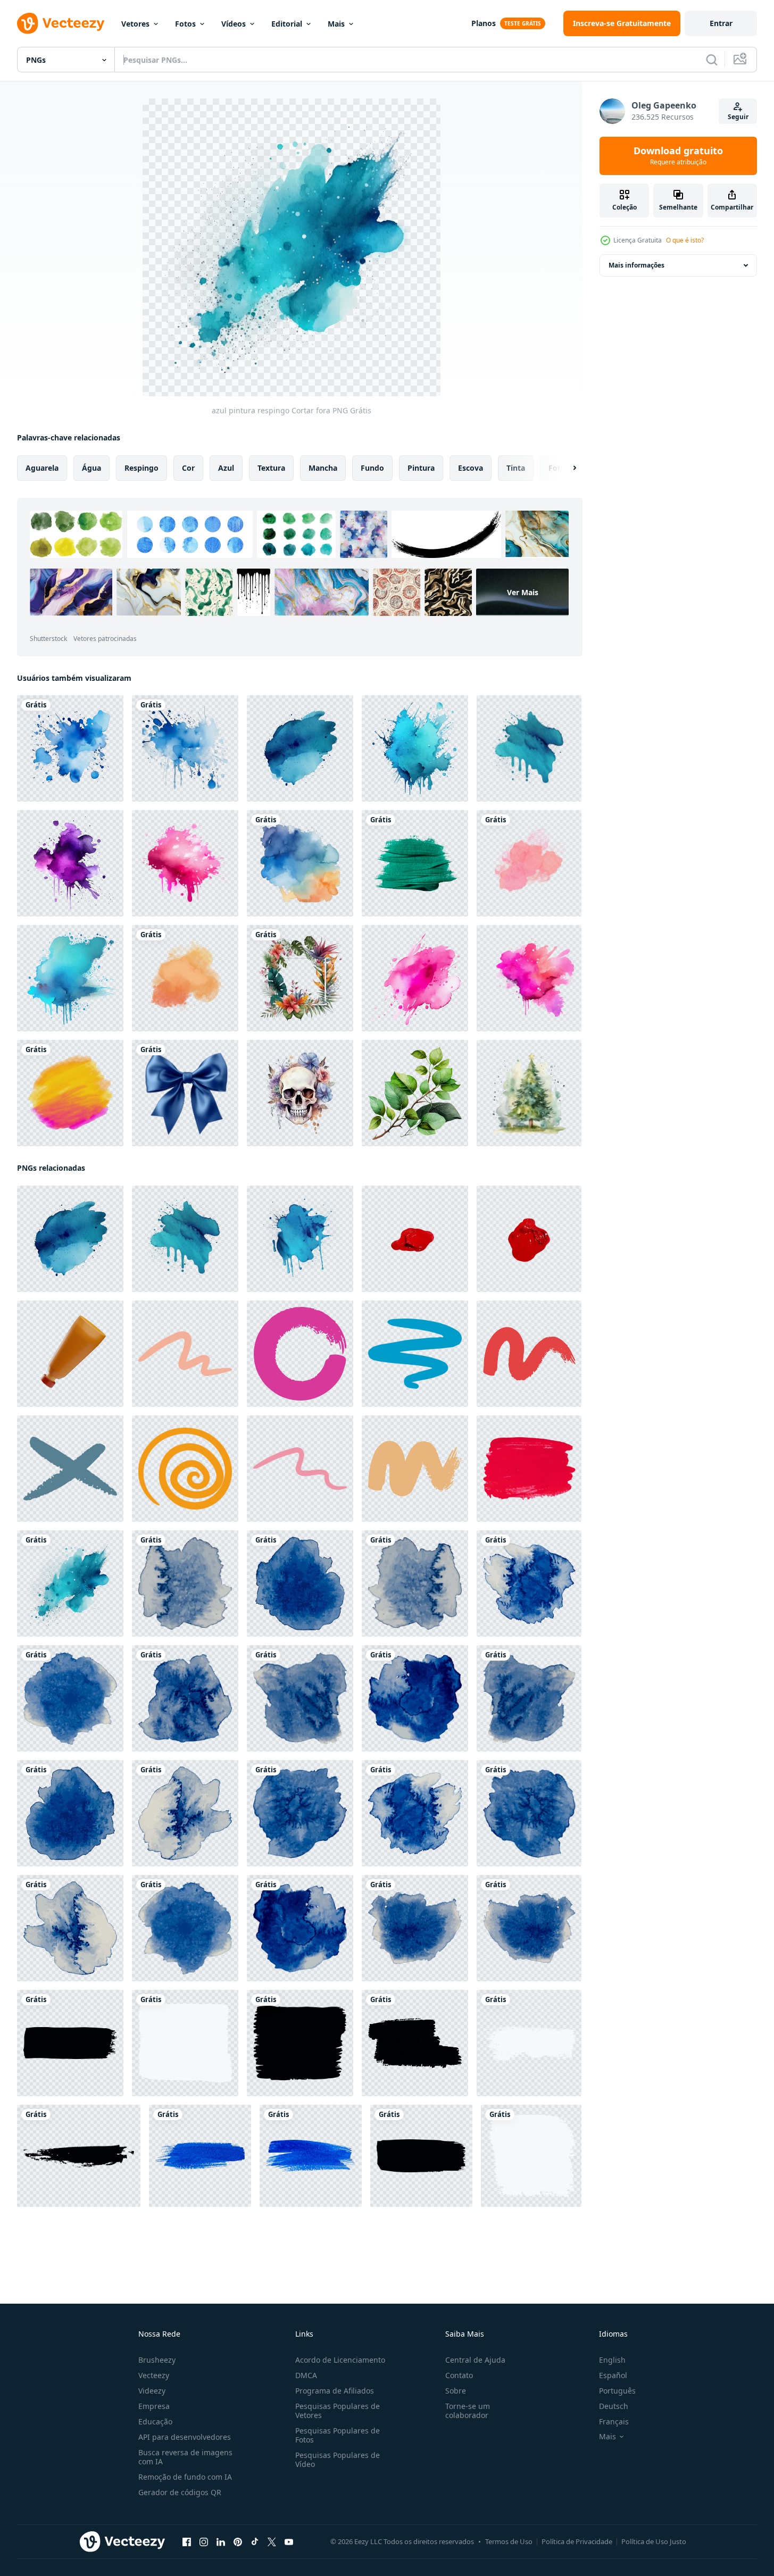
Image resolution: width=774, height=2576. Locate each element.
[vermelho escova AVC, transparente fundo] (415, 1239)
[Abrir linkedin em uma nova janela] (221, 2542)
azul (226, 468)
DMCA (306, 2375)
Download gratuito (678, 156)
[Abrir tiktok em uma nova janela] (255, 2542)
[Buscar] (712, 60)
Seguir (738, 117)
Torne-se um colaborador (468, 2411)
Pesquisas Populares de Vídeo (338, 2460)
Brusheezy (157, 2360)
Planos (484, 23)
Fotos (185, 24)
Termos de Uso (509, 2541)
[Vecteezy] (61, 23)
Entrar (721, 23)
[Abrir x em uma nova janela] (272, 2542)
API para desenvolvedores (185, 2437)
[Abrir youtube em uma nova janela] (289, 2542)
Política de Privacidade (577, 2541)
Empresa (154, 2406)
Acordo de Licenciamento (340, 2360)
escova (471, 468)
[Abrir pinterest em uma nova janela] (238, 2542)
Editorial (287, 24)
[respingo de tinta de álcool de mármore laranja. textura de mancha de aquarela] (185, 978)
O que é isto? (685, 240)
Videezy (152, 2391)
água (91, 468)
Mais (336, 24)
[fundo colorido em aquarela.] (70, 1093)
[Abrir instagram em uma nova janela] (204, 2542)
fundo (372, 468)
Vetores (135, 24)
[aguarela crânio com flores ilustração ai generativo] (300, 1093)
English (612, 2360)
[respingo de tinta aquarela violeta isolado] (70, 863)
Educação (155, 2421)
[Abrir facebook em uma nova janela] (187, 2542)
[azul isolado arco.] (185, 1093)
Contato (459, 2375)
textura (271, 468)
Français (614, 2421)
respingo (142, 468)
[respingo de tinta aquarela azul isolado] (415, 748)
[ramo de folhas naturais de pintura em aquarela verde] (415, 1093)
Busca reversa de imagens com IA (185, 2457)
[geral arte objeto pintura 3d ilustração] (70, 1354)
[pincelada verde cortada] (415, 863)
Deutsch (614, 2406)
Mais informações (636, 265)
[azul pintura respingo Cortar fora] (300, 748)
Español (613, 2375)
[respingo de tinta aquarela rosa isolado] (185, 863)
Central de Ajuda (475, 2360)
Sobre (456, 2391)
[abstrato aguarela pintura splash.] (300, 863)
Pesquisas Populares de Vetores (338, 2411)
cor (188, 468)
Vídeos (234, 24)
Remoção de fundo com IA (185, 2477)
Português (617, 2391)
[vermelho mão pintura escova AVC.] (529, 1469)
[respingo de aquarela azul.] (70, 748)
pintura (421, 468)
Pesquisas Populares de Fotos (338, 2435)
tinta (516, 468)
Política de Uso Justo (654, 2541)
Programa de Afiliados (335, 2391)
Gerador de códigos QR (180, 2492)
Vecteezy (154, 2375)
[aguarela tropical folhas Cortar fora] (300, 978)
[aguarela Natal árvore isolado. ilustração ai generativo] (529, 1093)
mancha (323, 468)
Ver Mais (523, 592)
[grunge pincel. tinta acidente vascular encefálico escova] (70, 2043)
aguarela (42, 468)
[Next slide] (565, 468)
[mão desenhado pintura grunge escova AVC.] (185, 1354)
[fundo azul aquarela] (185, 1583)
